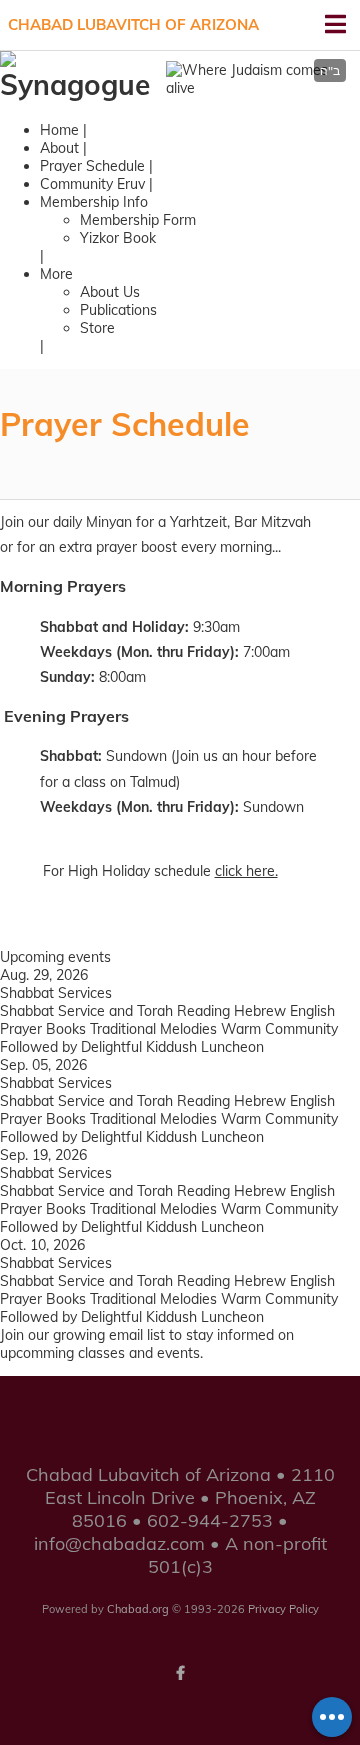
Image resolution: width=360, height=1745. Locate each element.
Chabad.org (138, 1609)
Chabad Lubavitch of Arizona (133, 24)
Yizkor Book (118, 238)
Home (59, 130)
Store (97, 328)
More (56, 274)
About (59, 148)
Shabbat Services (56, 993)
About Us (110, 292)
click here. (246, 871)
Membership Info (94, 202)
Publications (118, 310)
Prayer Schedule (92, 166)
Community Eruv (92, 184)
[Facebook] (180, 1673)
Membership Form (138, 220)
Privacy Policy (283, 1609)
